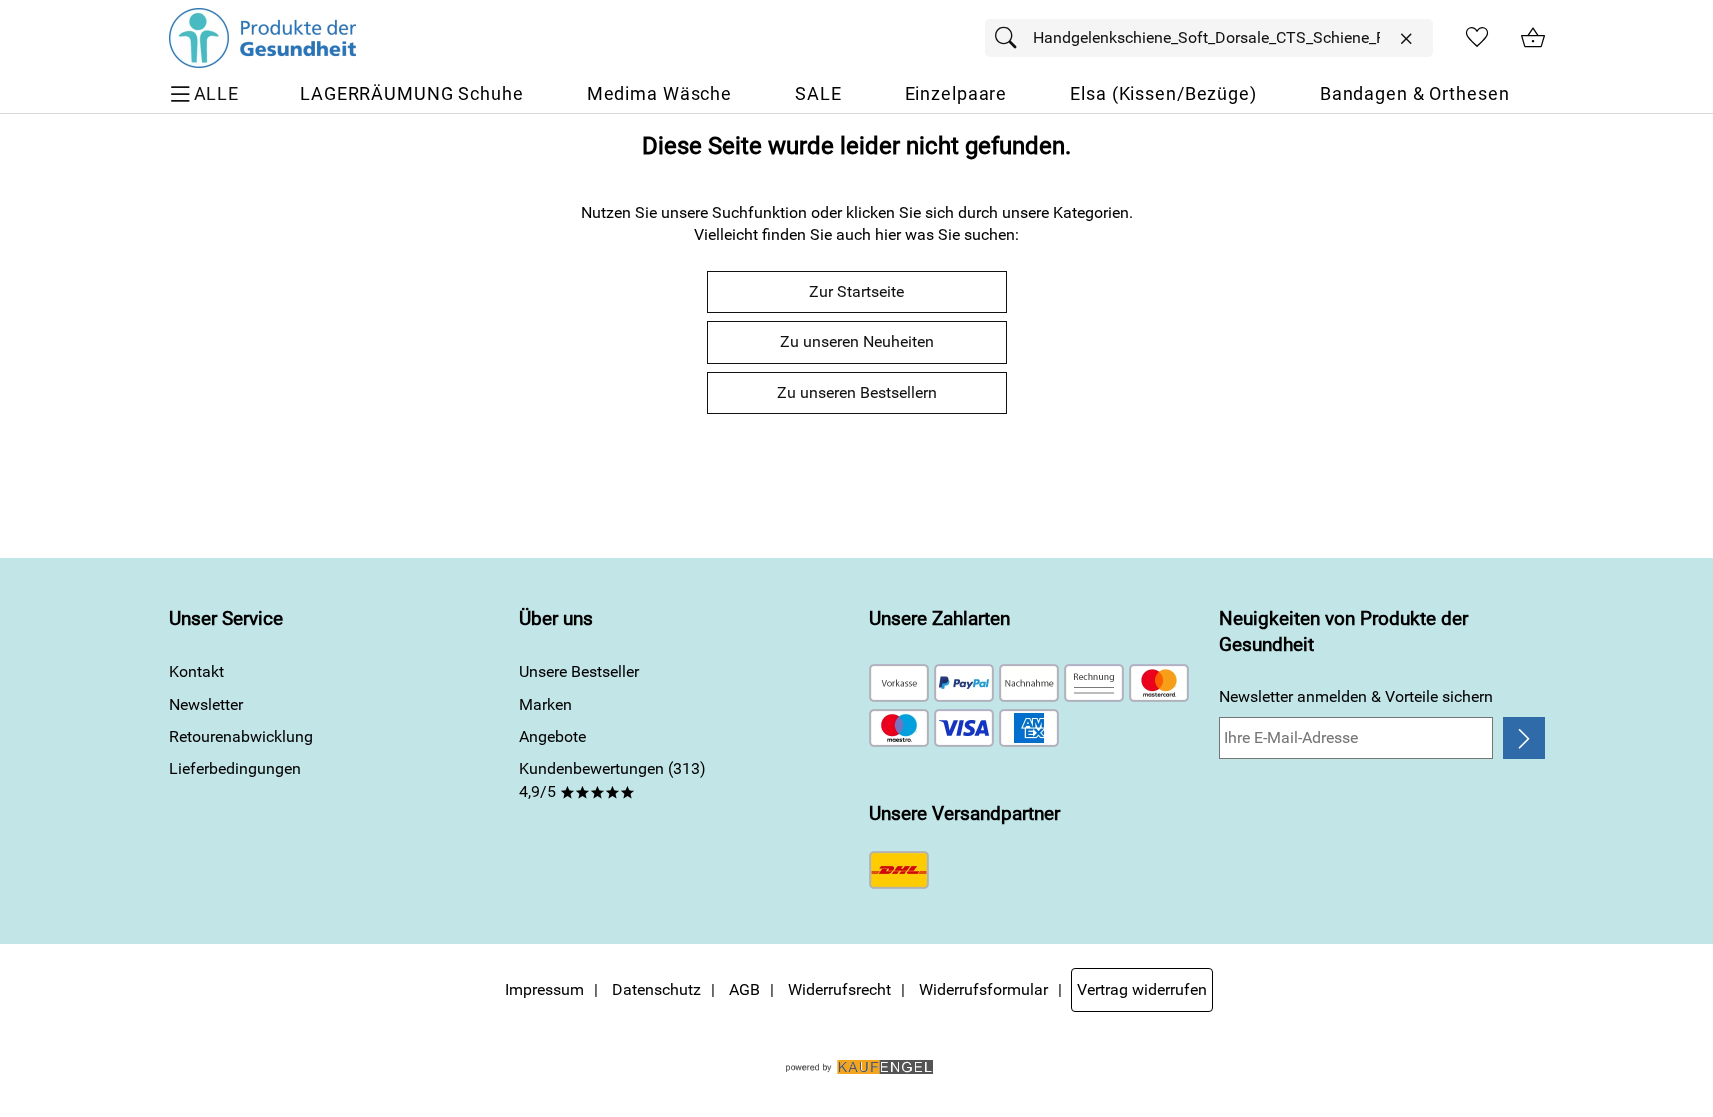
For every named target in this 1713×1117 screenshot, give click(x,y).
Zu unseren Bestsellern (857, 392)
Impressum (544, 989)
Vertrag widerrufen (1142, 989)
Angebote (552, 736)
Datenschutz (656, 989)
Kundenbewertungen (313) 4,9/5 (612, 779)
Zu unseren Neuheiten (857, 341)
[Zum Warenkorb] (1533, 38)
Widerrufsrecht (839, 989)
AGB (744, 989)
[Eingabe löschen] (1406, 39)
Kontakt (196, 671)
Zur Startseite (856, 291)
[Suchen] (1011, 38)
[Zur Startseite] (262, 38)
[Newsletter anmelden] (1523, 738)
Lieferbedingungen (235, 768)
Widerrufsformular (983, 989)
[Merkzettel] (1477, 38)
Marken (545, 704)
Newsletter (206, 704)
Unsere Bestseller (579, 671)
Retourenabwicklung (241, 736)
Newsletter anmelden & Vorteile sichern (1356, 696)
